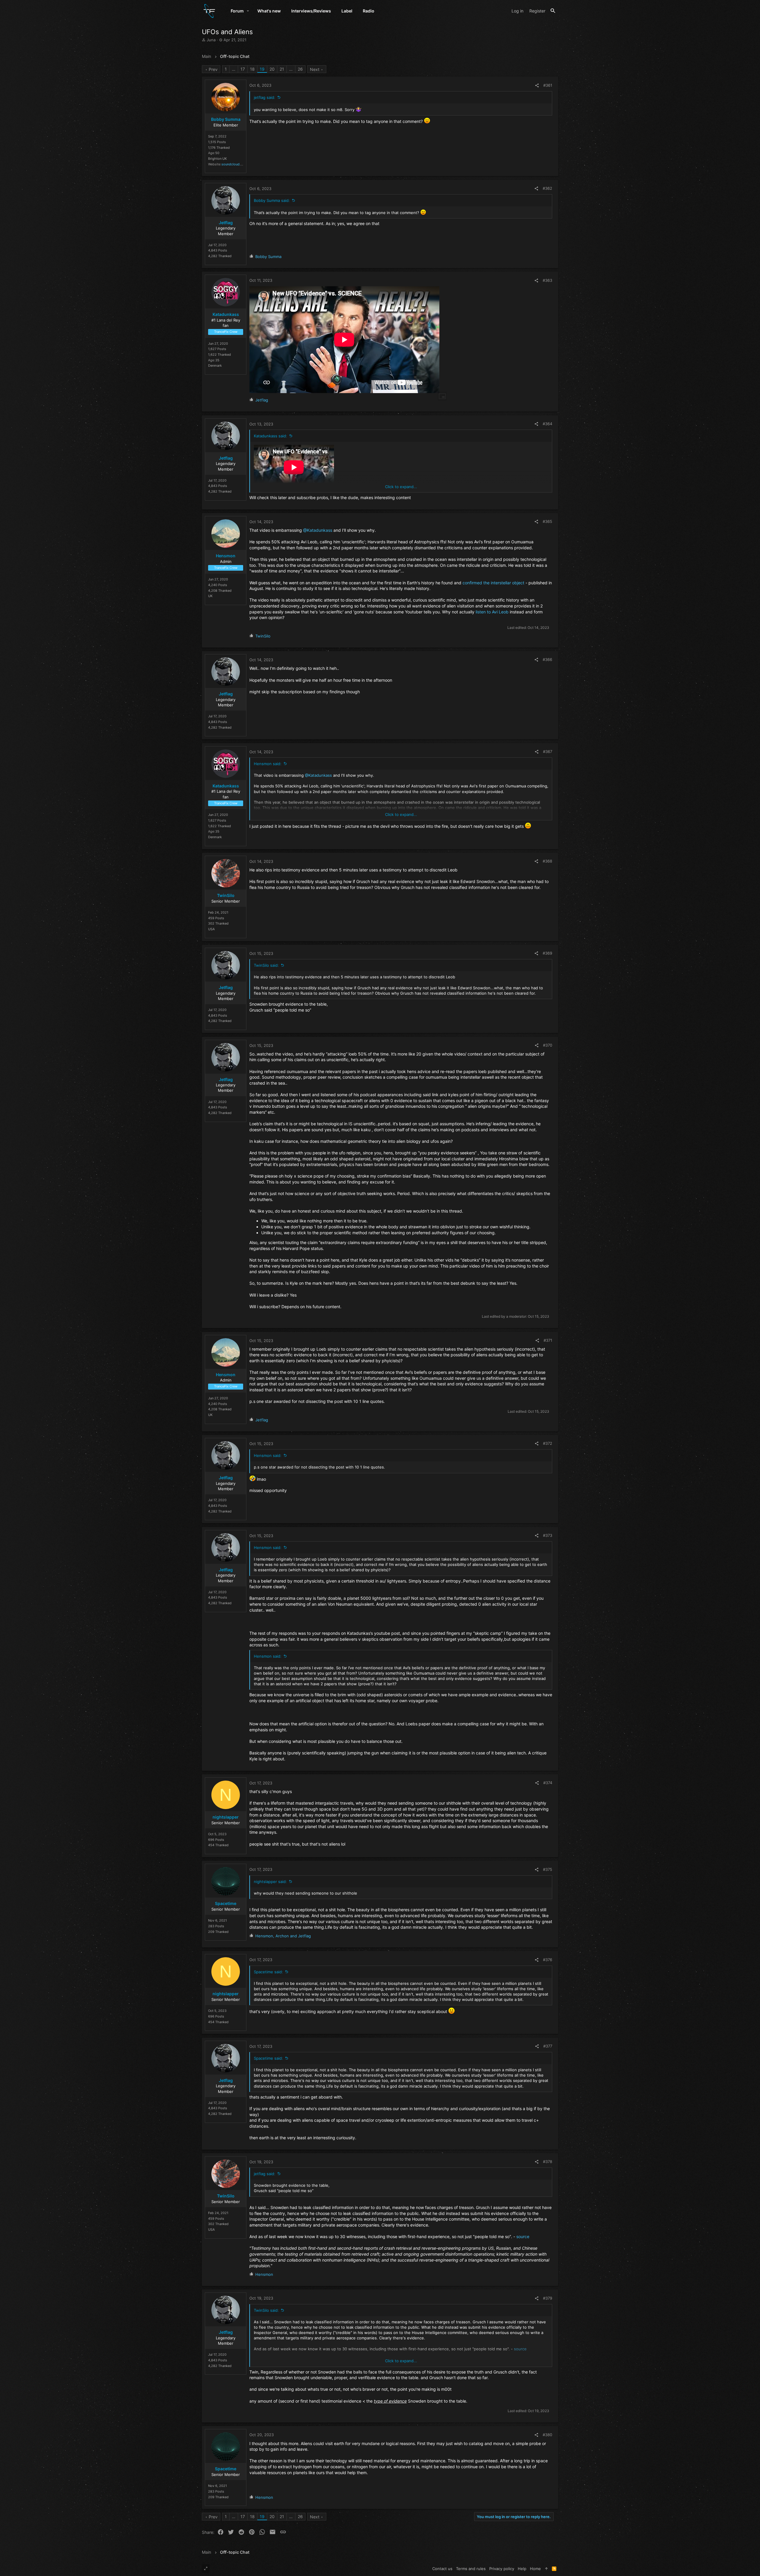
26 (300, 69)
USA (211, 929)
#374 (548, 1783)
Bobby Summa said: (272, 200)
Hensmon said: (268, 764)
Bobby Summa (226, 119)
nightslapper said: (270, 1882)
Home (535, 2569)
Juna (211, 40)
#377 (548, 2046)
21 (282, 69)
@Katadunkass (318, 530)
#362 (547, 188)
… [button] (234, 69)
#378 (548, 2162)
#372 (548, 1443)
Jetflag (226, 223)
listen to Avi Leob (492, 612)
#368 (547, 861)
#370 (548, 1045)
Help (522, 2569)
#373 (548, 1535)
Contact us (442, 2569)
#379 (548, 2298)
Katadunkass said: (270, 436)
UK (210, 596)
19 (262, 69)
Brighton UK (217, 159)
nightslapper (226, 1817)
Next (315, 69)
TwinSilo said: (266, 965)
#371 (548, 1340)
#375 (548, 1869)
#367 (548, 751)
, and (283, 1936)
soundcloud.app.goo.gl (239, 164)
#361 (548, 85)
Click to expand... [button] (401, 487)
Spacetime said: (268, 1972)
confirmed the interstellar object (493, 583)
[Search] (553, 11)
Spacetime (226, 1903)
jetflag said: (265, 97)
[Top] (546, 2569)
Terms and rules (471, 2569)
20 (272, 69)
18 (252, 69)
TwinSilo (226, 895)
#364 (547, 424)
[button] (248, 11)
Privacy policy (502, 2569)
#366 (547, 659)
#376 (548, 1960)
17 (243, 69)
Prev (213, 69)
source (523, 2236)
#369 (547, 953)
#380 (547, 2435)
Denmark (215, 365)
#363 (547, 280)
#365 (547, 521)
